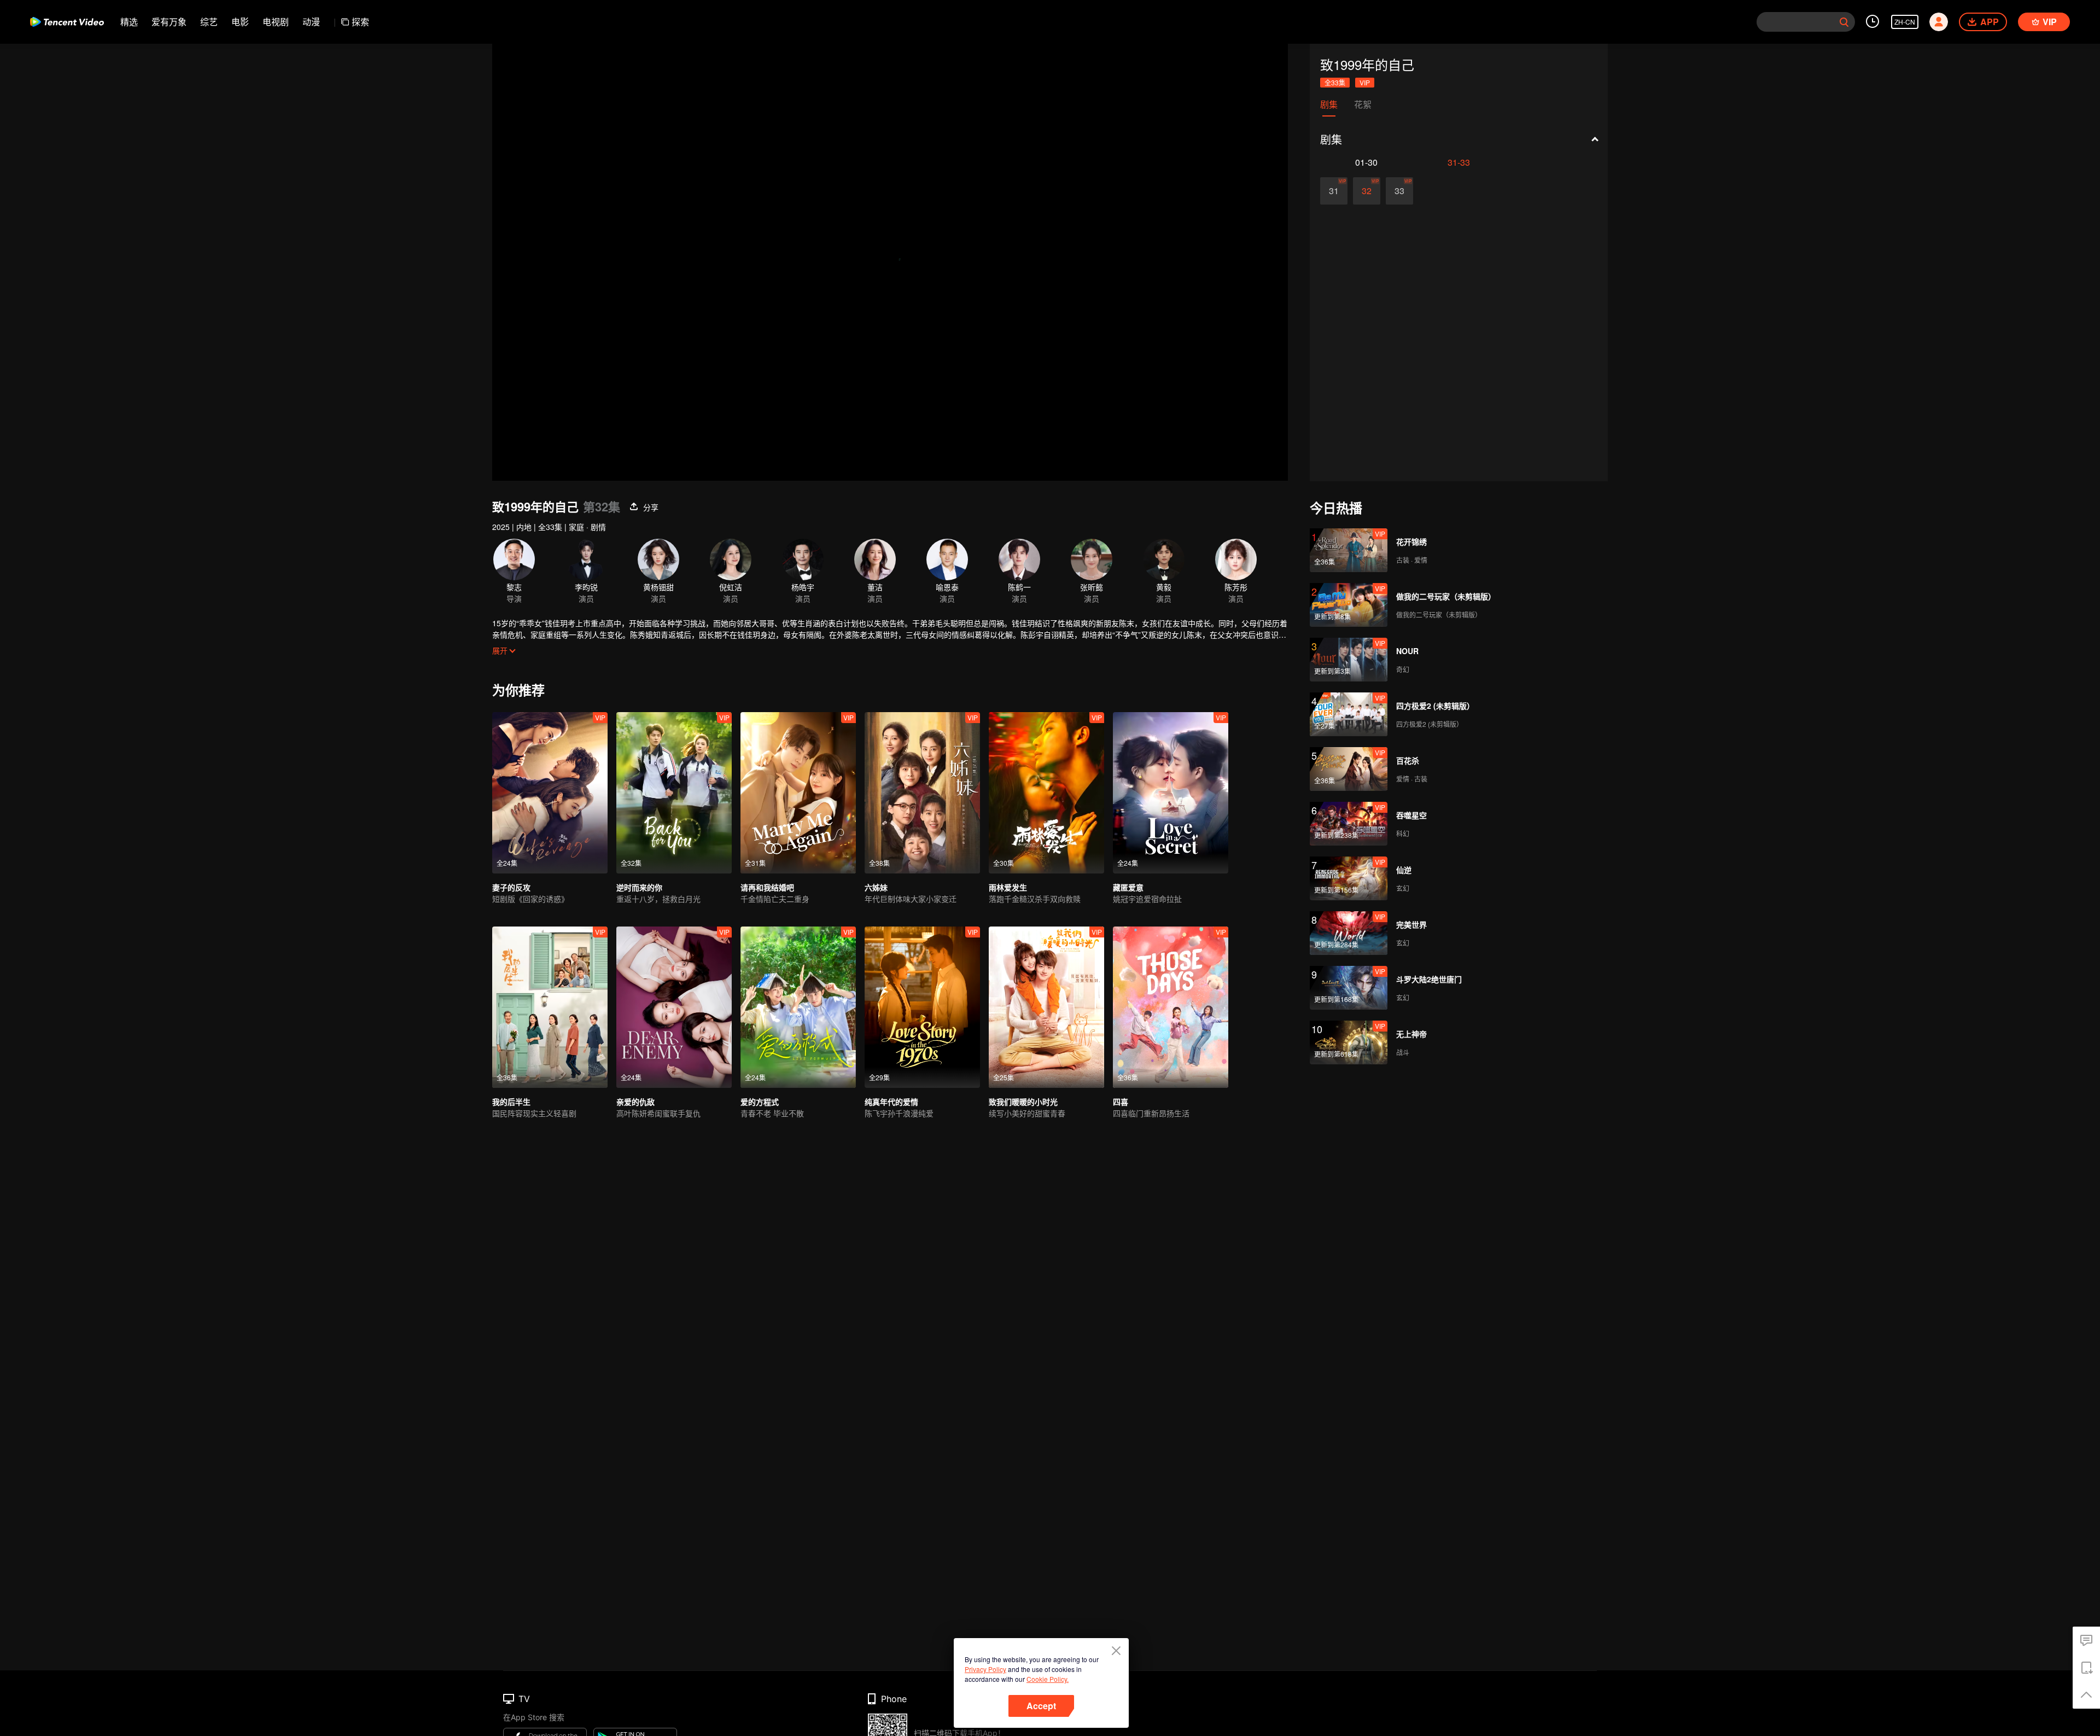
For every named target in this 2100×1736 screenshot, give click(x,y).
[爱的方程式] (798, 1007)
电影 (240, 22)
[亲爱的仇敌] (674, 1007)
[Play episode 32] (1367, 191)
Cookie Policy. (1048, 1679)
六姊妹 (876, 887)
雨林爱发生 (1008, 887)
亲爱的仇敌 (635, 1102)
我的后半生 (511, 1102)
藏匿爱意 (1128, 887)
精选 (129, 22)
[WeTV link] (67, 22)
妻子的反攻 (511, 887)
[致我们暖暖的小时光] (1046, 1007)
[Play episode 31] (1334, 191)
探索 (360, 22)
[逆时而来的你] (674, 793)
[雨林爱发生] (1046, 793)
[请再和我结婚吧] (798, 793)
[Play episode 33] (1399, 191)
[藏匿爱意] (1171, 793)
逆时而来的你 (639, 887)
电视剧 (276, 22)
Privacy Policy (985, 1669)
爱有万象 (169, 22)
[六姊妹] (922, 793)
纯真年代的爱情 (891, 1102)
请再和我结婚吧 (767, 887)
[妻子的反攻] (550, 793)
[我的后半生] (550, 1007)
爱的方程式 (760, 1102)
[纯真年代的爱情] (922, 1007)
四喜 (1121, 1102)
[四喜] (1171, 1007)
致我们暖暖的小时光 (1023, 1102)
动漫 (311, 22)
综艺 (209, 22)
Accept (1041, 1706)
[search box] (1844, 22)
